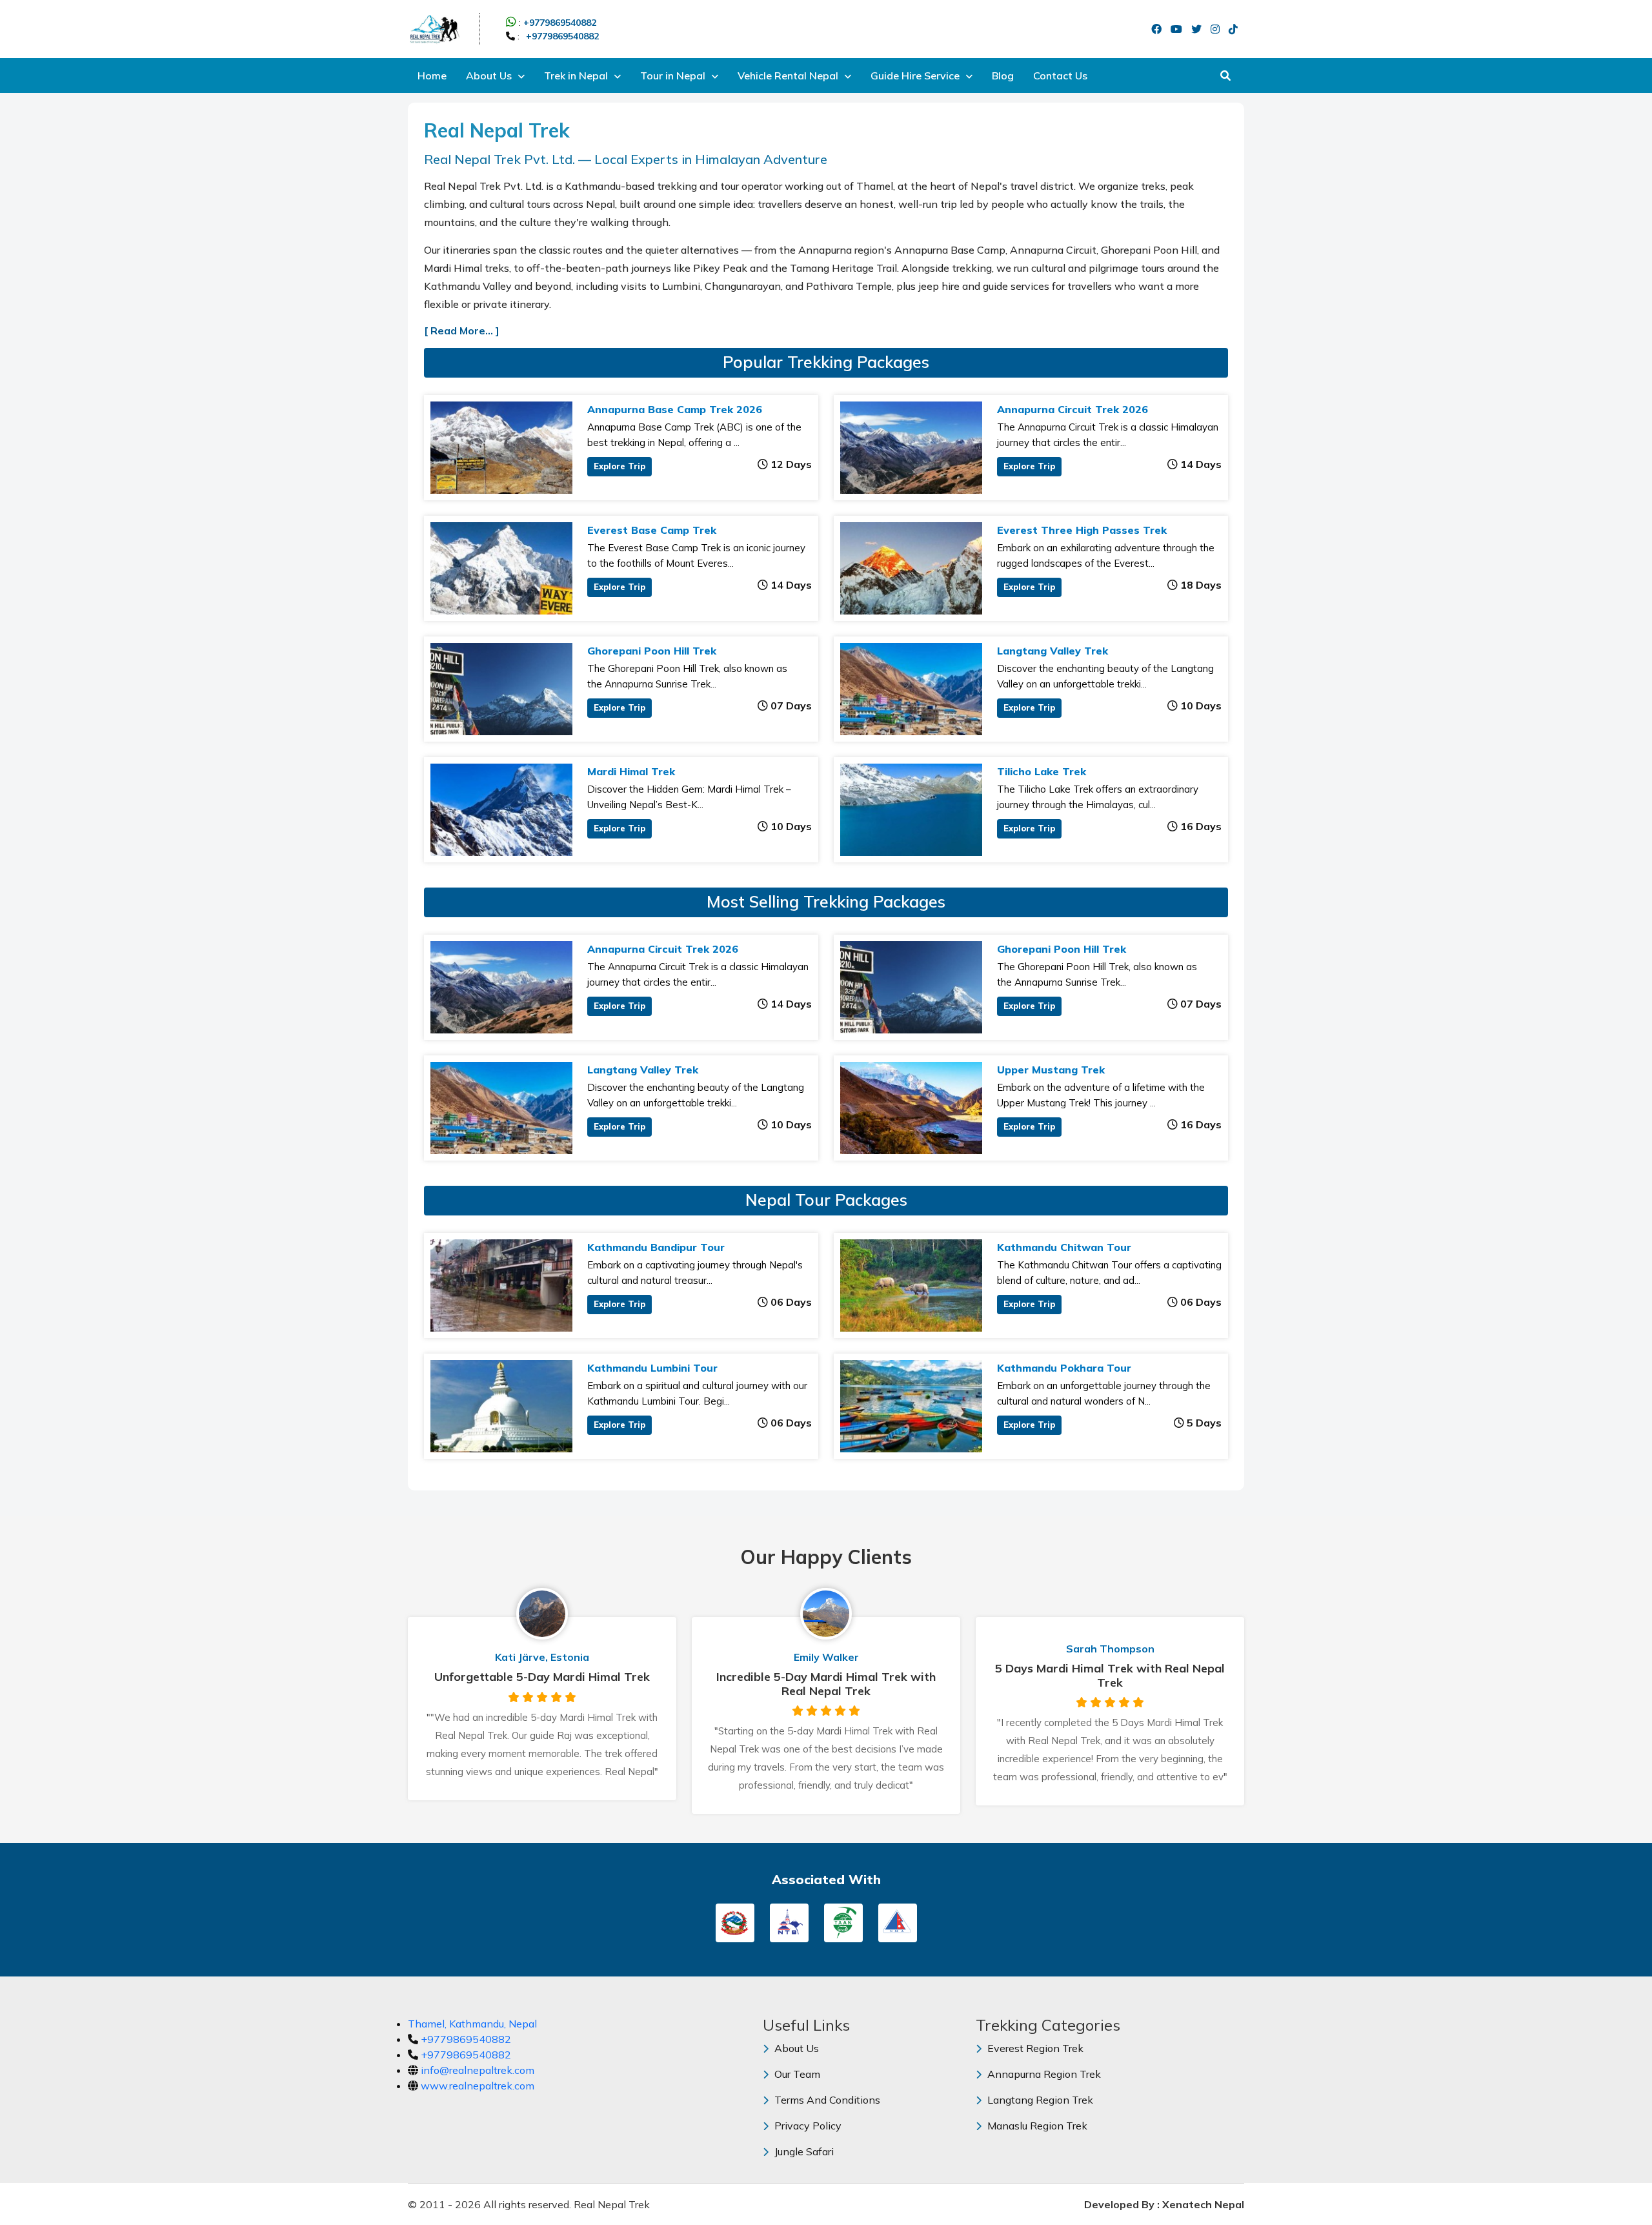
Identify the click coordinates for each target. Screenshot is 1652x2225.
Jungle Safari (803, 2151)
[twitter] (1200, 29)
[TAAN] (843, 1922)
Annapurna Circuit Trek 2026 (1073, 409)
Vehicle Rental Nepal (789, 76)
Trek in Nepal (577, 76)
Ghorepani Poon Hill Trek (652, 651)
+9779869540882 (560, 23)
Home (432, 76)
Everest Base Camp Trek (652, 530)
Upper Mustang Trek (1051, 1070)
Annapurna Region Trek (1043, 2074)
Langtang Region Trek (1039, 2100)
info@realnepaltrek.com (478, 2070)
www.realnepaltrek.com (478, 2086)
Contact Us (1060, 76)
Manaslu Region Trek (1036, 2126)
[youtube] (1180, 29)
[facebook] (1160, 29)
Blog (1003, 76)
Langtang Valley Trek (1053, 651)
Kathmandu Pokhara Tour (1064, 1368)
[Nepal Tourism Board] (789, 1922)
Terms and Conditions (826, 2100)
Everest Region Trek (1034, 2048)
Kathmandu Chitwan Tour (1064, 1247)
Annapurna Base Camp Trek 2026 (675, 409)
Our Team (796, 2074)
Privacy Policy (807, 2126)
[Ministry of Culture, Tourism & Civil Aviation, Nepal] (735, 1922)
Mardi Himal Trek (631, 771)
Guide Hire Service (916, 76)
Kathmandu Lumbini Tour (652, 1368)
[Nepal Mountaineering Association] (898, 1922)
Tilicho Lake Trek (1042, 771)
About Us (490, 76)
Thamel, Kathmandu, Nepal (472, 2024)
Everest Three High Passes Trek (1082, 530)
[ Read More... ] (462, 330)
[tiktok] (1236, 29)
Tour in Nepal (674, 76)
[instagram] (1218, 29)
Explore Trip (619, 466)
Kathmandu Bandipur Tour (656, 1247)
